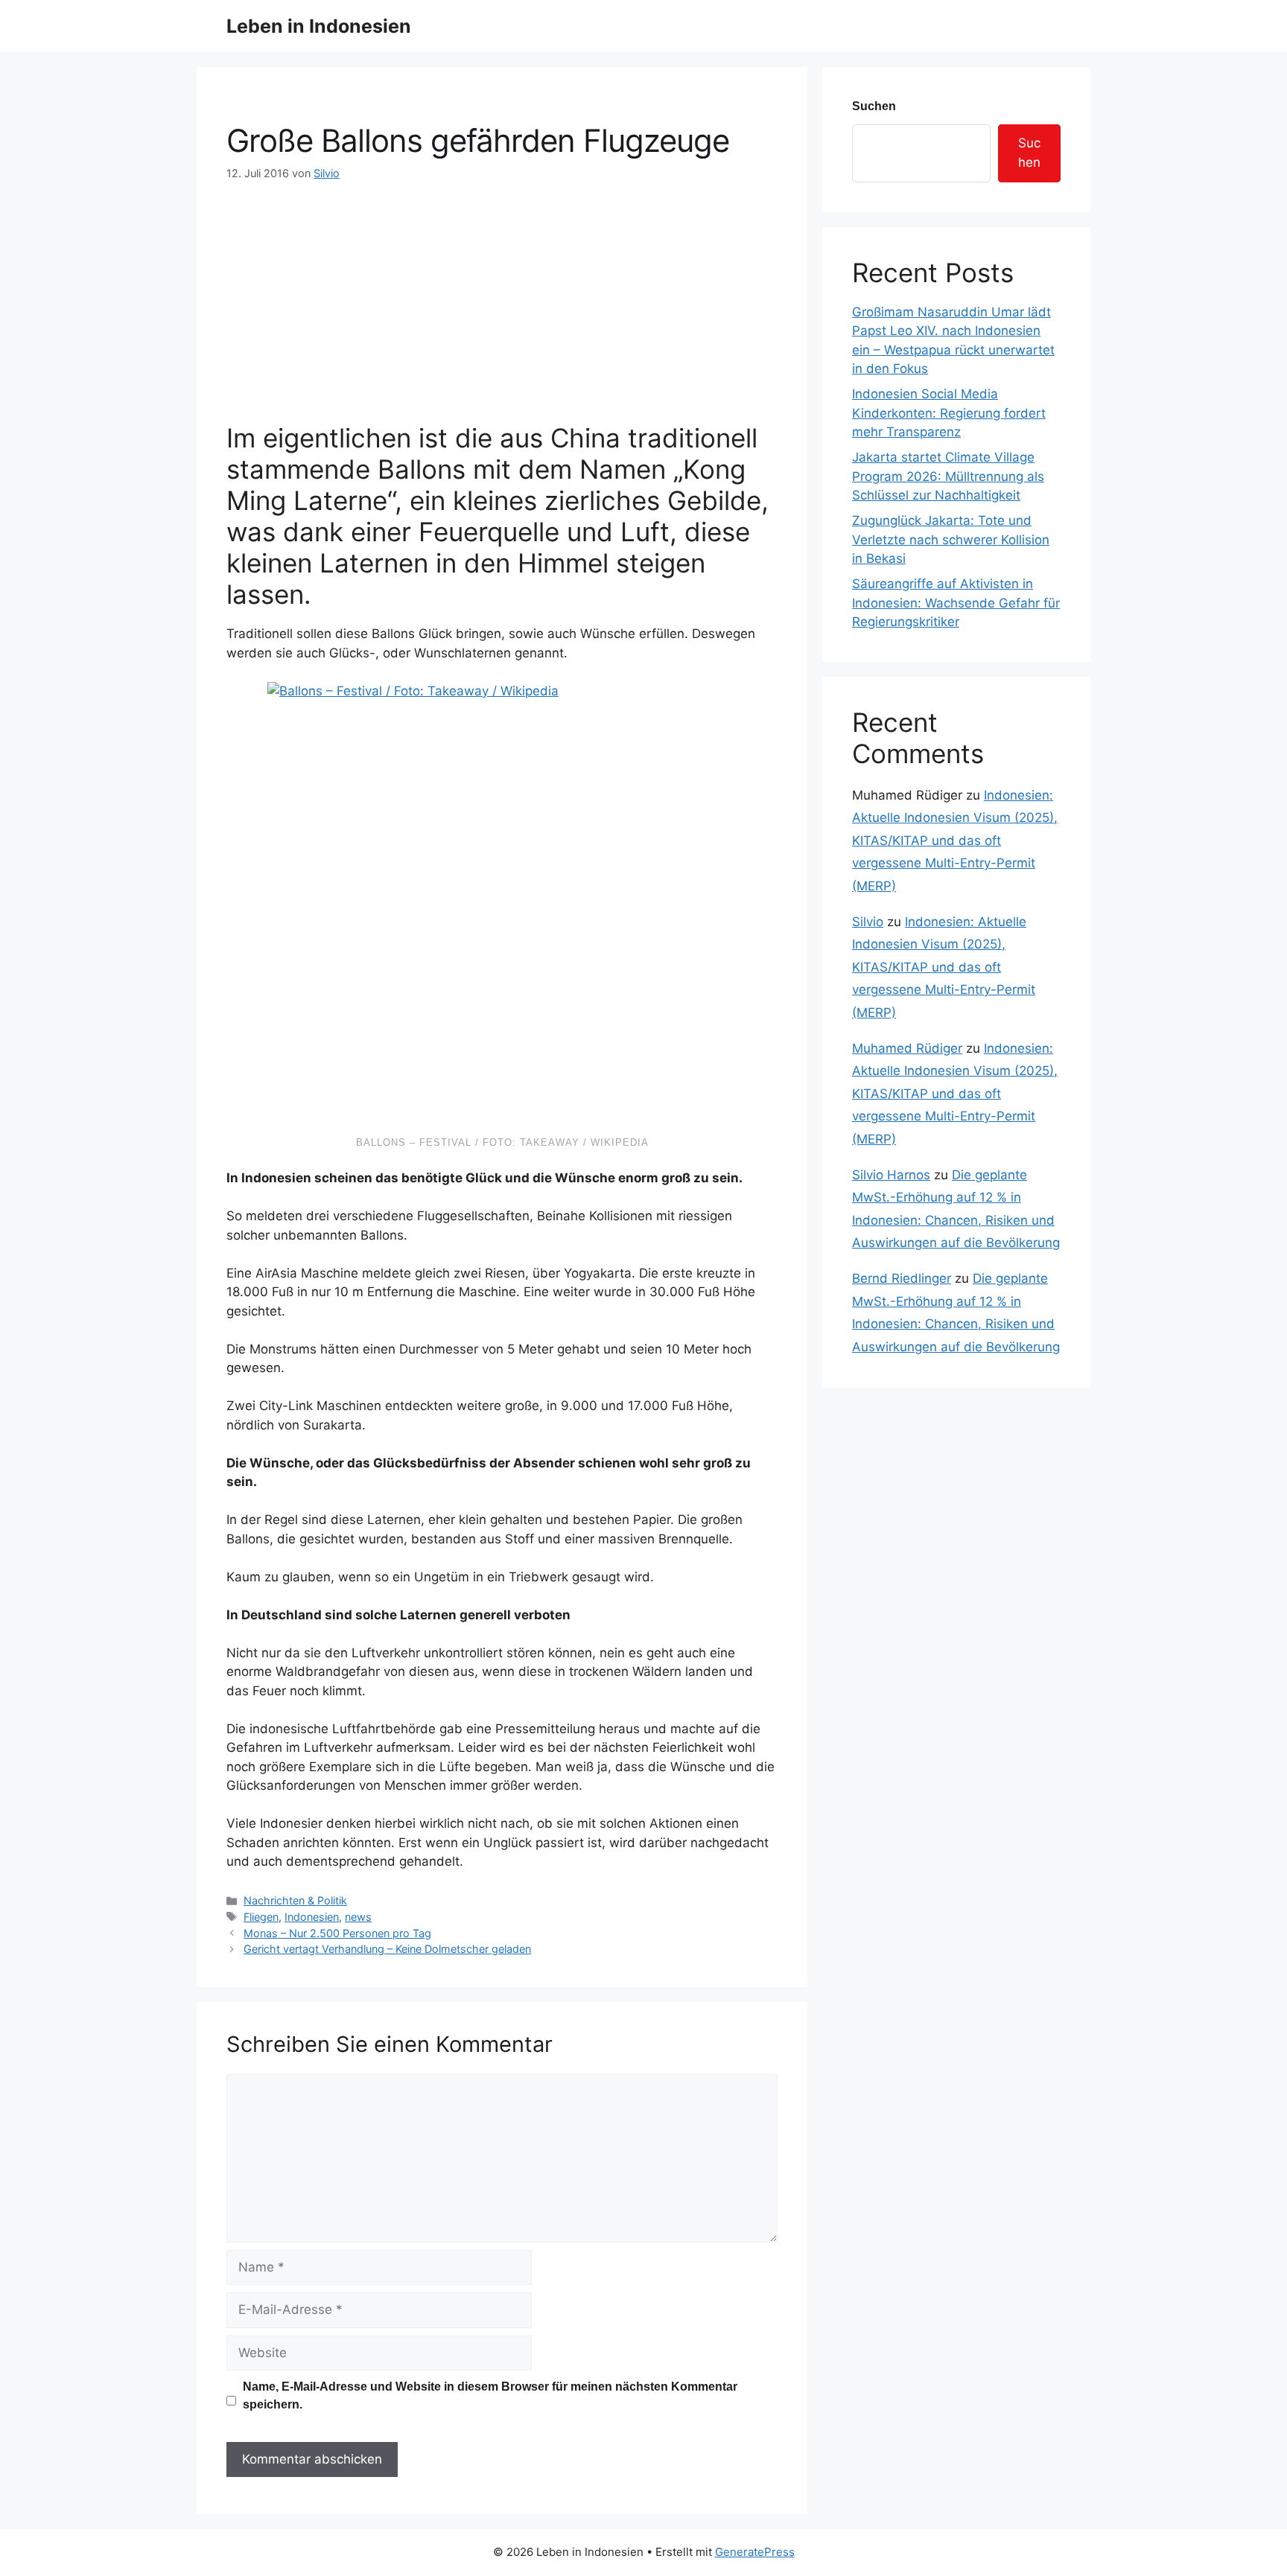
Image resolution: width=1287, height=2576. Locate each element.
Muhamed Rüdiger (907, 1048)
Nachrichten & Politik (295, 1900)
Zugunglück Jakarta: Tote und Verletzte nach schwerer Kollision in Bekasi (951, 539)
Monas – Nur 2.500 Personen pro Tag (337, 1933)
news (358, 1917)
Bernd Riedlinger (902, 1278)
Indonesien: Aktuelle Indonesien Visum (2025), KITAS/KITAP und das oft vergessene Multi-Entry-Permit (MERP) (955, 841)
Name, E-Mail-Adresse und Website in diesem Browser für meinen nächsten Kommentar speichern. (490, 2395)
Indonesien (312, 1917)
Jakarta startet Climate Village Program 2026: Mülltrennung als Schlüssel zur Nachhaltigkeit (948, 476)
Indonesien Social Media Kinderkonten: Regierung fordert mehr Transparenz (949, 413)
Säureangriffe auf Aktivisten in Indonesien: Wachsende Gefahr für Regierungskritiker (956, 603)
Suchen (874, 106)
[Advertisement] (502, 293)
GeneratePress (755, 2552)
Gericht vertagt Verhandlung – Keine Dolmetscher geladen (387, 1949)
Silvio (868, 922)
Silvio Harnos (891, 1175)
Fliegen (261, 1917)
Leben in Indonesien (319, 26)
